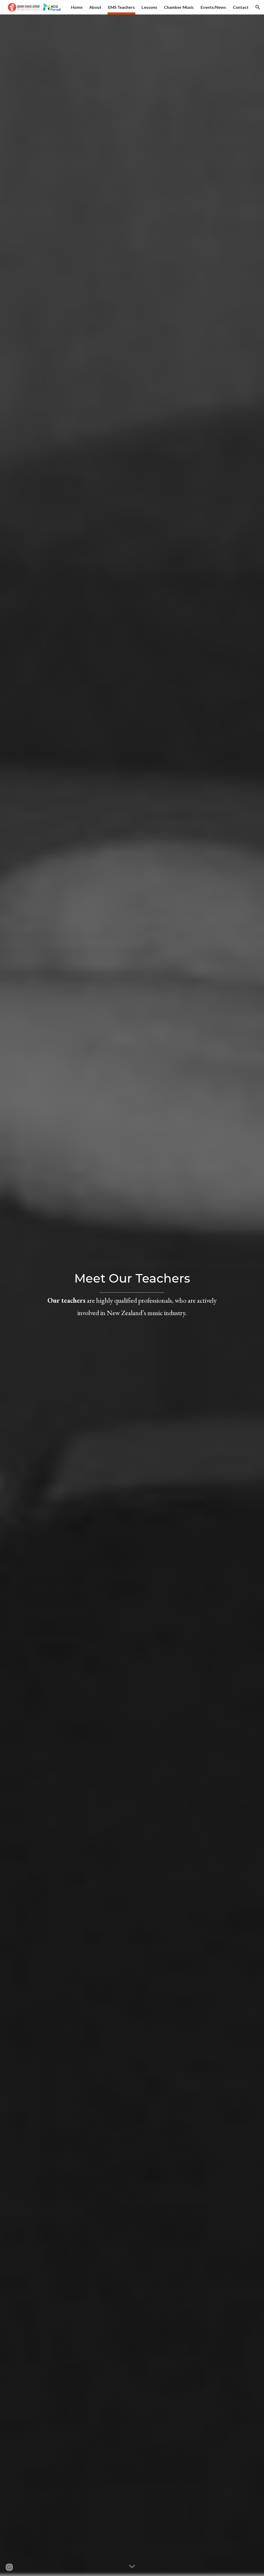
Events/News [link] (213, 7)
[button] (258, 7)
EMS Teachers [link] (121, 7)
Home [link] (77, 7)
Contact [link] (241, 7)
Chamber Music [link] (179, 7)
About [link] (95, 7)
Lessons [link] (149, 7)
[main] (132, 1295)
